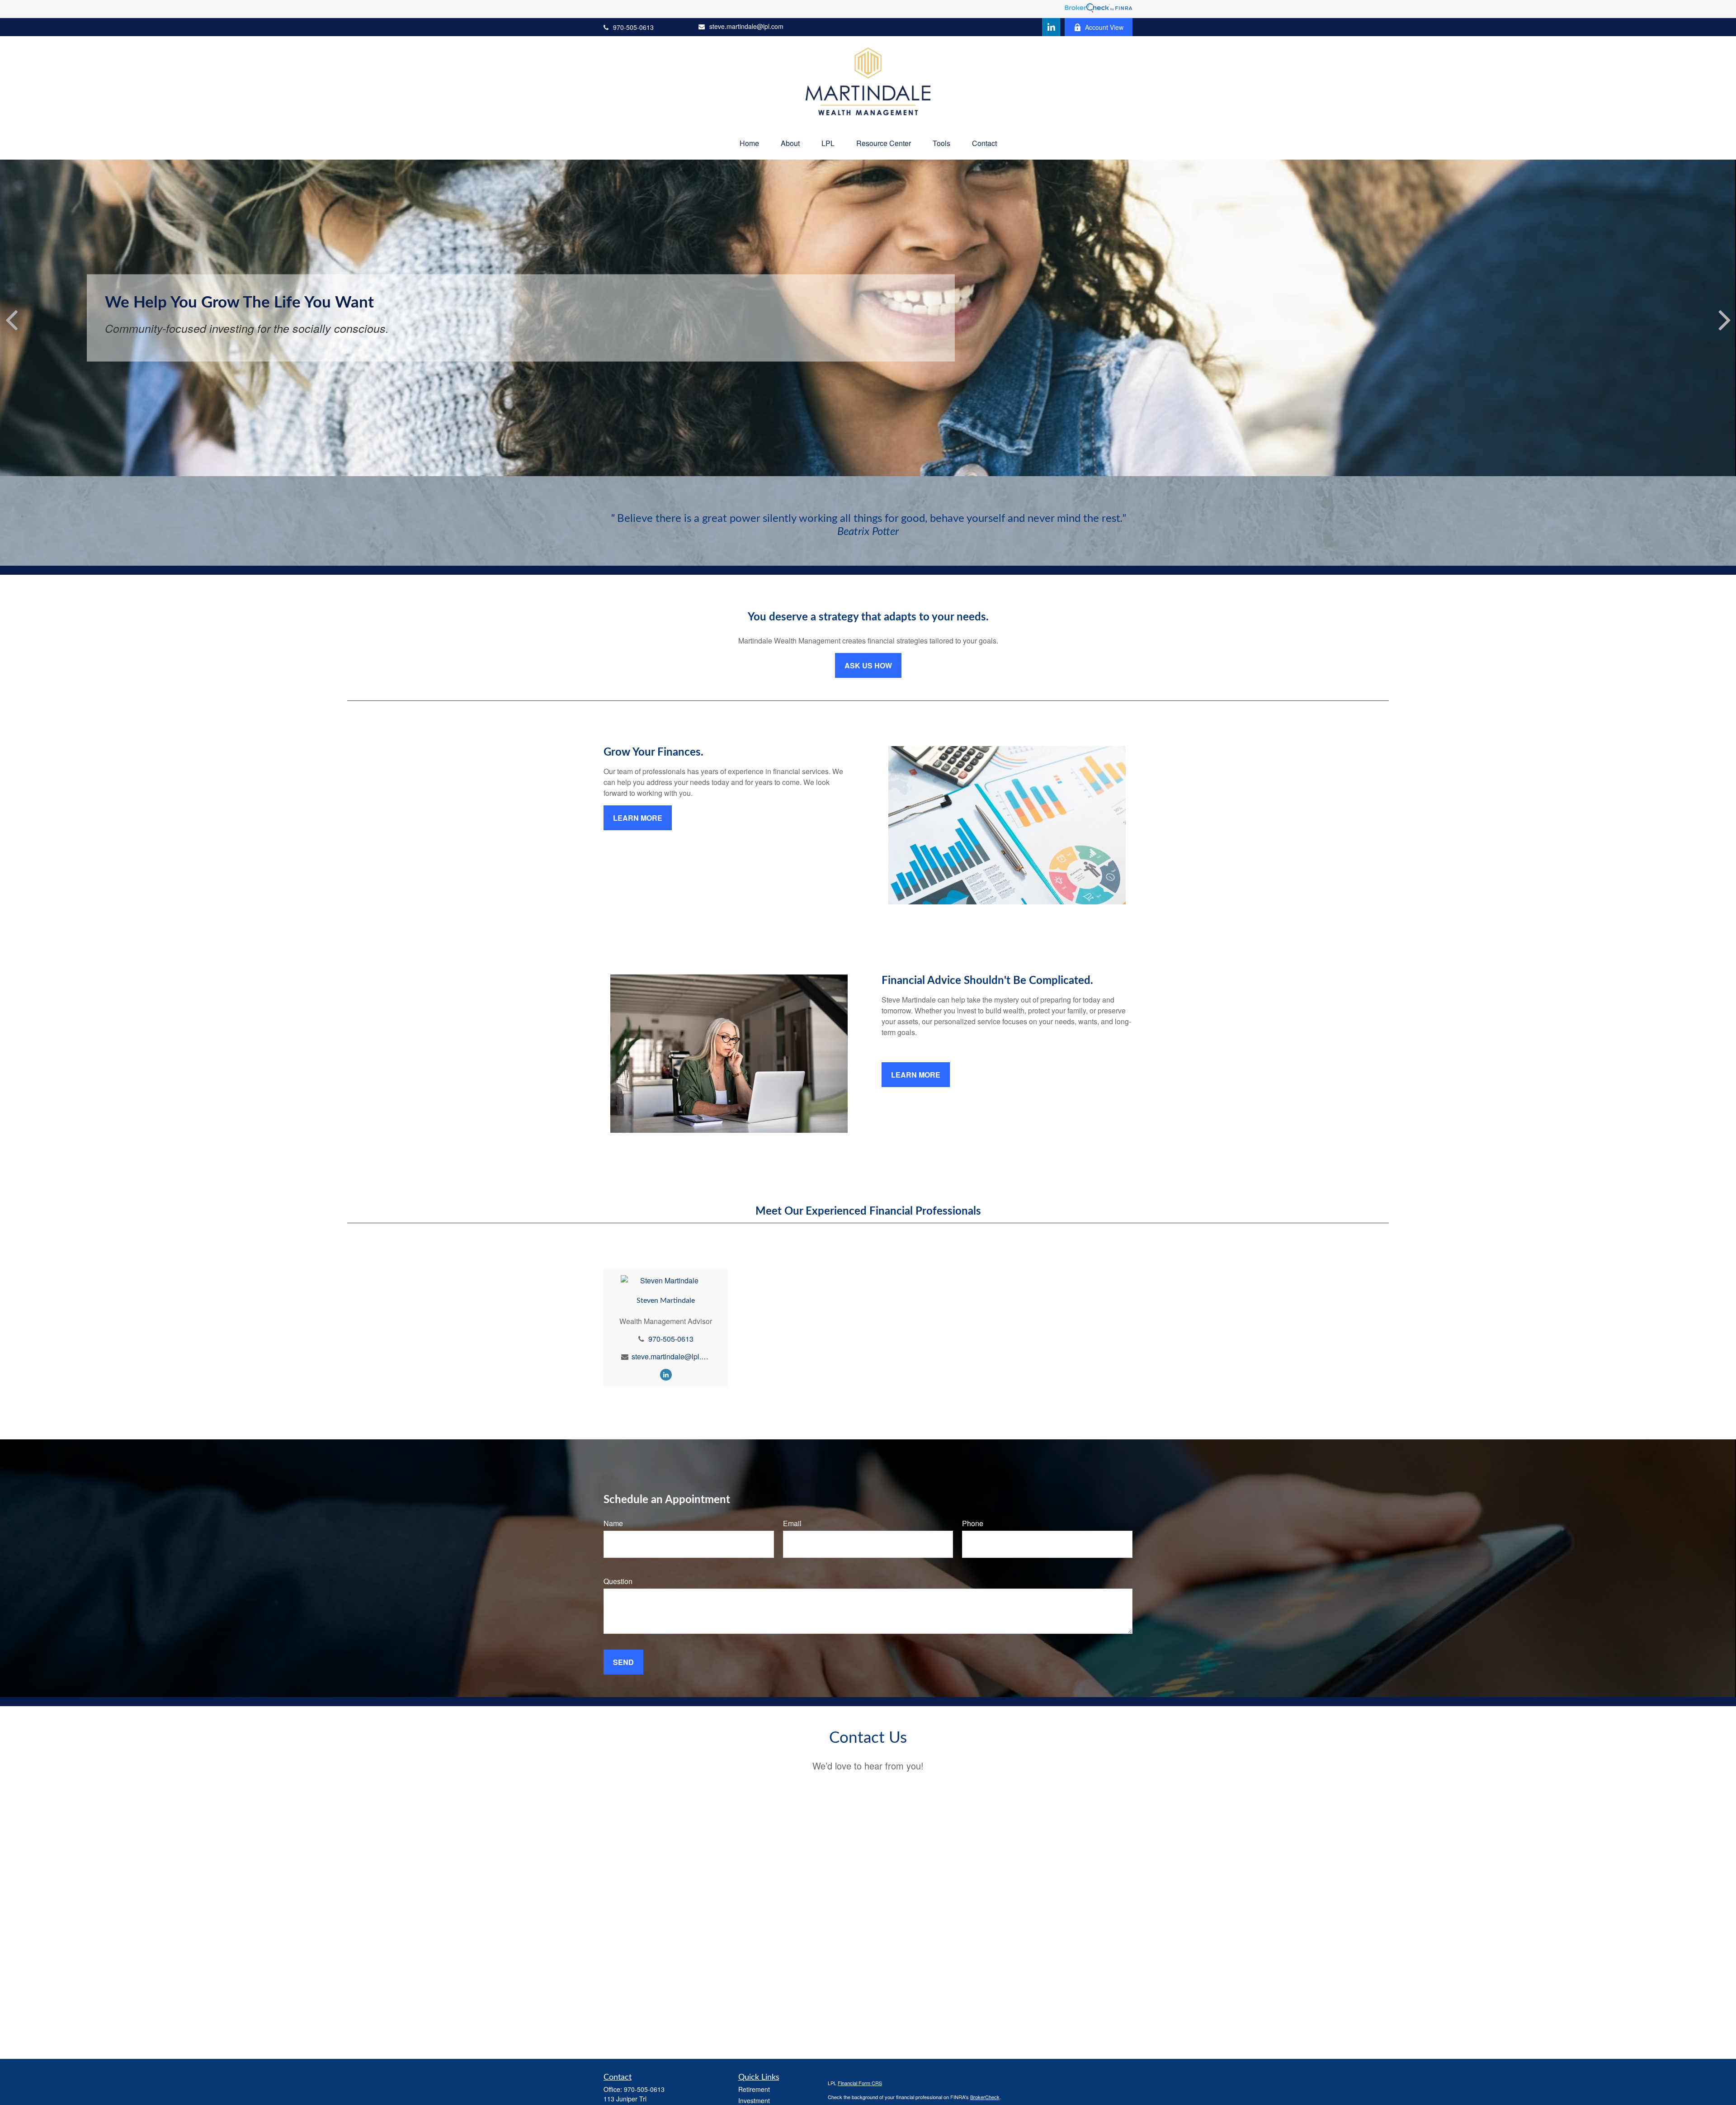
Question (618, 1581)
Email (792, 1523)
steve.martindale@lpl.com (746, 26)
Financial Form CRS (860, 2083)
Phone (973, 1523)
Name (613, 1523)
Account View (1104, 27)
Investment (754, 2100)
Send (623, 1662)
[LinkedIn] (1051, 27)
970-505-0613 (633, 27)
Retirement (754, 2089)
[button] (749, 143)
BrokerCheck (985, 2097)
